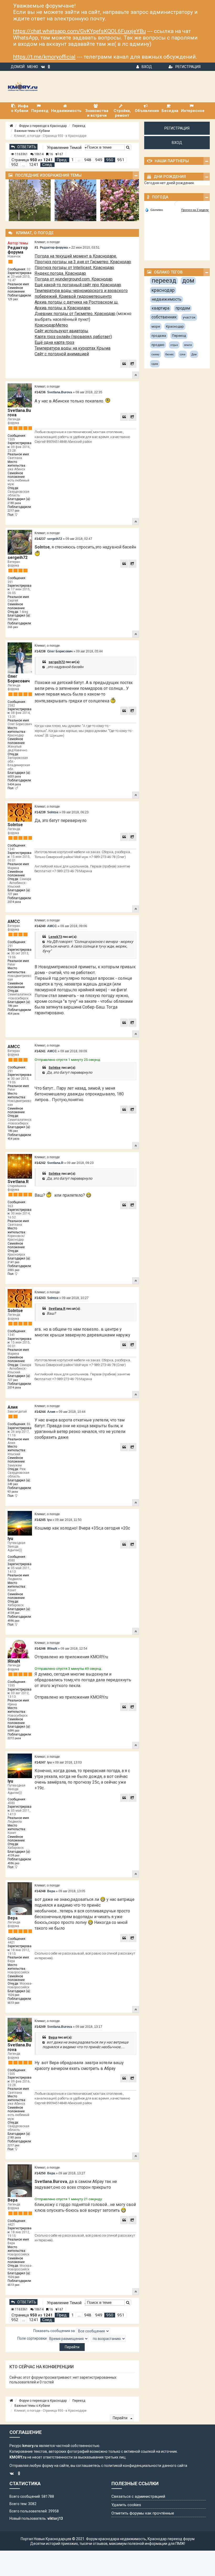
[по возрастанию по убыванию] (108, 2339)
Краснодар (175, 326)
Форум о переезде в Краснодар (43, 126)
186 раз (13, 1006)
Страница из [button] (32, 160)
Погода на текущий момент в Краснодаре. (76, 256)
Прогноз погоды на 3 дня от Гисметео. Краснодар (83, 262)
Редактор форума (18, 250)
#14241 (40, 1051)
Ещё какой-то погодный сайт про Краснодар (78, 285)
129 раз (13, 299)
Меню (33, 67)
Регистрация (188, 67)
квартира (160, 308)
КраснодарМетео (51, 325)
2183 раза (14, 503)
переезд (164, 281)
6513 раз (14, 2003)
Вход (147, 67)
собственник (164, 317)
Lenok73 (55, 937)
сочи (183, 354)
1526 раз (14, 1995)
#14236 (40, 392)
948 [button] (88, 160)
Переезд (79, 126)
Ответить (27, 147)
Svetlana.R (18, 1182)
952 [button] (15, 165)
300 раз (13, 619)
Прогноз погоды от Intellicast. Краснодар (74, 268)
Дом (194, 354)
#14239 (40, 812)
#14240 (40, 926)
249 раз (13, 1484)
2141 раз (14, 1262)
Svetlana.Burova (19, 413)
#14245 (40, 1520)
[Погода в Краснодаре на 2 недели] (195, 210)
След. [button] (47, 165)
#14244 (40, 1412)
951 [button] (121, 160)
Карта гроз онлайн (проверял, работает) (73, 337)
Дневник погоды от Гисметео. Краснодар (75, 314)
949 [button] (99, 160)
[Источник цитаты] (44, 667)
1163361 (21, 154)
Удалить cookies (126, 2505)
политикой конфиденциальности (133, 2466)
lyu (10, 1539)
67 (61, 154)
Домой (18, 67)
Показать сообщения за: (55, 2331)
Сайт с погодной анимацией (62, 354)
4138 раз (14, 1613)
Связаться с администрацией (138, 2496)
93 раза (13, 1492)
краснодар (163, 290)
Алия (13, 1407)
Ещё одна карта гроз (54, 342)
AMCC (14, 922)
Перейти (120, 2418)
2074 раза (14, 902)
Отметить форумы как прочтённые (143, 2513)
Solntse (15, 825)
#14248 (40, 1891)
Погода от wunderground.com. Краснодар (74, 279)
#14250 (40, 2173)
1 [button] (72, 160)
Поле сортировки (32, 2338)
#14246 (40, 1649)
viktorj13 (55, 2518)
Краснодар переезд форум (171, 2539)
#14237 (40, 539)
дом (188, 281)
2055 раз (14, 1270)
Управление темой (65, 148)
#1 (36, 248)
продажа (159, 336)
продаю (158, 345)
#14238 (40, 651)
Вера (13, 1918)
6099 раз (14, 1731)
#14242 (40, 1163)
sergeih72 (18, 558)
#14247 (40, 1762)
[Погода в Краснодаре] (177, 204)
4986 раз (14, 1621)
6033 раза (14, 777)
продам (183, 308)
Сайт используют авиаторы (61, 331)
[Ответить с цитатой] (124, 364)
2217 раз (14, 511)
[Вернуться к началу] (136, 375)
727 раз (13, 894)
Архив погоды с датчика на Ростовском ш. (76, 302)
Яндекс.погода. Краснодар (60, 273)
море (156, 326)
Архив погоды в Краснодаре (63, 308)
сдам (155, 364)
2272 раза (14, 1738)
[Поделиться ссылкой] (132, 364)
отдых (174, 345)
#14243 (40, 1298)
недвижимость (166, 299)
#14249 (40, 2027)
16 (51, 154)
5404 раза (14, 784)
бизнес (170, 354)
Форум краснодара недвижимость (116, 2539)
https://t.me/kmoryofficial (44, 57)
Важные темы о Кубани (32, 131)
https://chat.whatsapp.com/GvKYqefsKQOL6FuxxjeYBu (79, 31)
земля (188, 345)
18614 (39, 154)
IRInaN (14, 1661)
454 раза (14, 1014)
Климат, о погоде (47, 242)
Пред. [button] (62, 160)
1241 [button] (34, 165)
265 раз (13, 627)
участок (189, 317)
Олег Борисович (19, 679)
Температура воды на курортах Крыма (72, 348)
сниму (155, 354)
